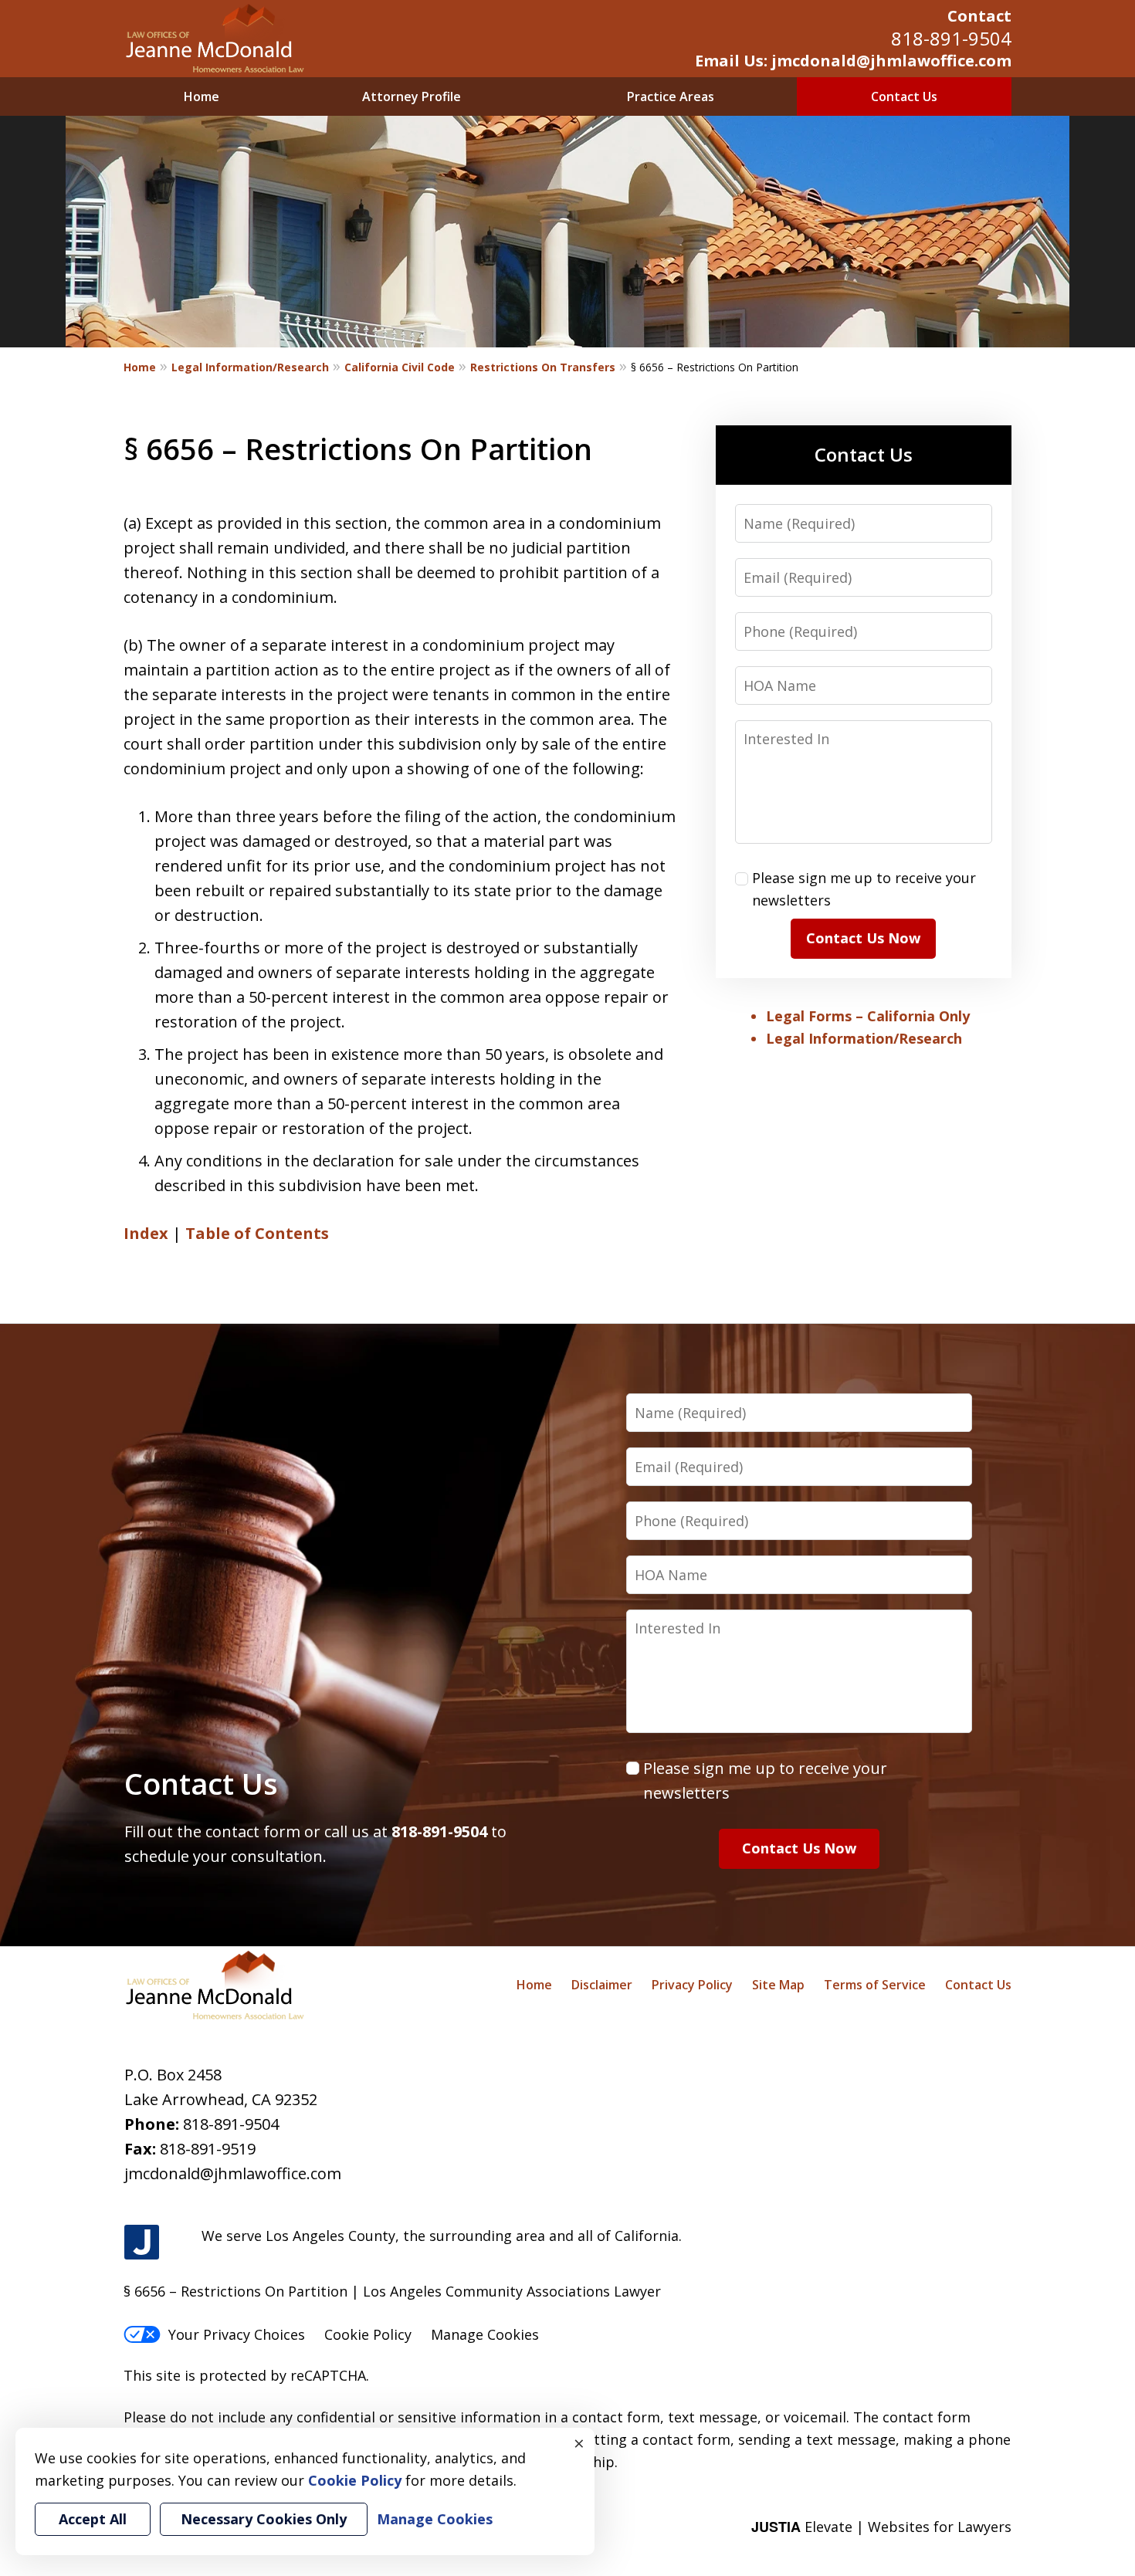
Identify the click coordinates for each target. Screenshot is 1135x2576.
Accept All (93, 2519)
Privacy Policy (692, 1985)
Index (146, 1233)
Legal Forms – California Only (868, 1016)
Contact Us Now (863, 938)
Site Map (778, 1985)
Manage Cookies (485, 2334)
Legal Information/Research (250, 367)
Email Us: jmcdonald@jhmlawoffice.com (853, 61)
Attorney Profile (412, 96)
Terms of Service (875, 1985)
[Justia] (142, 2243)
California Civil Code (400, 367)
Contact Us (904, 96)
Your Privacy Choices (237, 2334)
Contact (979, 16)
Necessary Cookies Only (264, 2519)
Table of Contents (257, 1233)
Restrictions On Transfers (543, 367)
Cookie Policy (368, 2334)
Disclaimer (602, 1985)
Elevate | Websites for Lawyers (881, 2527)
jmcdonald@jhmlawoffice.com (233, 2173)
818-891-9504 (951, 38)
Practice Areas (671, 96)
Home (202, 96)
